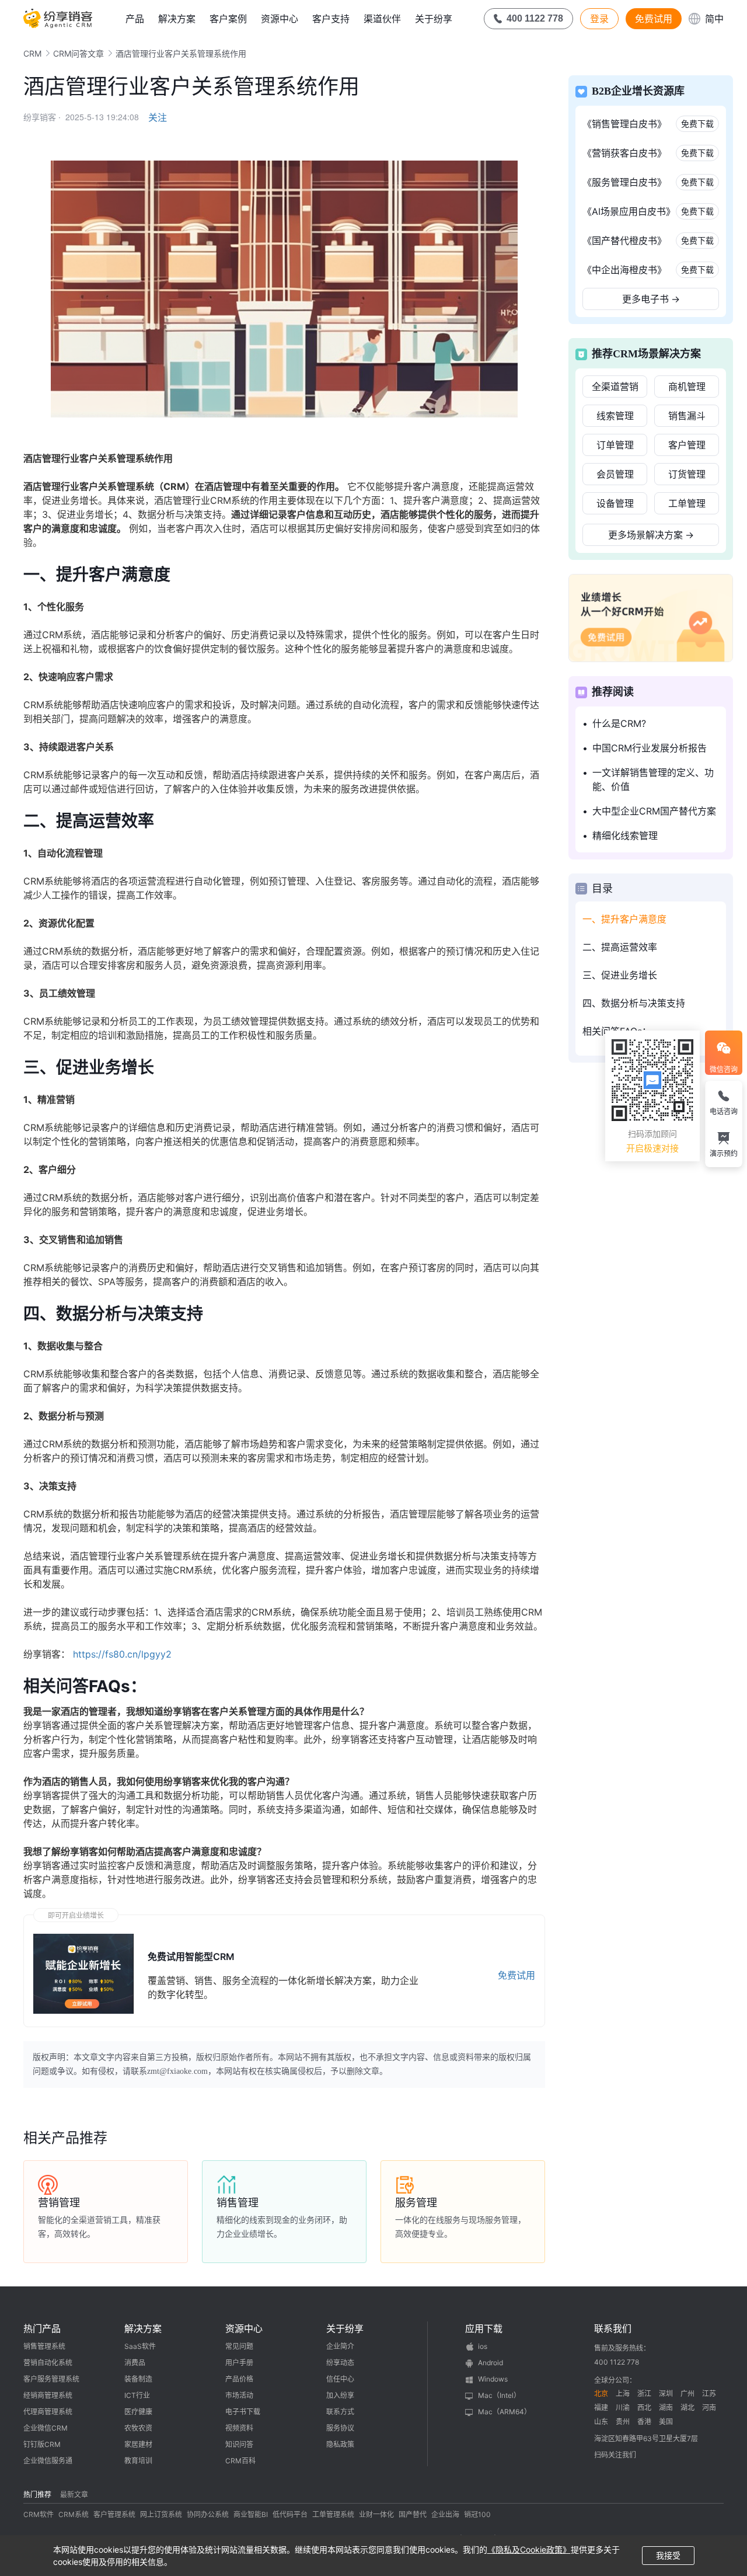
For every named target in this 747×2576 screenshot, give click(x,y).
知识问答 (239, 2444)
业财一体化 (376, 2514)
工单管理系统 (333, 2514)
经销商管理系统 (48, 2395)
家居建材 (138, 2444)
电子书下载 (243, 2412)
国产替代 (413, 2514)
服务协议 (340, 2428)
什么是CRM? (619, 723)
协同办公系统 (208, 2514)
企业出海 (445, 2514)
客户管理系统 (114, 2514)
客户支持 (331, 19)
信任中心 (340, 2379)
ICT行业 (137, 2395)
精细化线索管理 (625, 836)
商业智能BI (251, 2514)
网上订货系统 (161, 2514)
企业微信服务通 (48, 2461)
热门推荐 (37, 2495)
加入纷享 (340, 2395)
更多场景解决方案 (651, 535)
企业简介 (340, 2346)
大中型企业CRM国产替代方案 (654, 811)
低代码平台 (290, 2514)
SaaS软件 (140, 2346)
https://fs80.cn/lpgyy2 (122, 1654)
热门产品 (42, 2328)
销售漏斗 (687, 416)
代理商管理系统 (48, 2412)
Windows (493, 2379)
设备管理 (615, 503)
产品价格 (239, 2379)
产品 (135, 19)
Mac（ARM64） (505, 2412)
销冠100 (477, 2514)
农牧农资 (138, 2428)
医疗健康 (138, 2412)
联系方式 (340, 2412)
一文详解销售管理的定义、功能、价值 (653, 779)
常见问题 (239, 2346)
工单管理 (687, 503)
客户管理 (687, 445)
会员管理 (615, 474)
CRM (32, 53)
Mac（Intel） (499, 2395)
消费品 (135, 2363)
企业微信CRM (46, 2428)
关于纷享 (434, 19)
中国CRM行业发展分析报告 (650, 748)
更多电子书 (651, 299)
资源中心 (280, 19)
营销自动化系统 (48, 2363)
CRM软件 (39, 2514)
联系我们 (613, 2328)
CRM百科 (240, 2461)
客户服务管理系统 (51, 2379)
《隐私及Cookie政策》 (529, 2549)
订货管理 (687, 474)
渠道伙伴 (382, 19)
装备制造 (138, 2379)
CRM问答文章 (78, 53)
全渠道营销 (615, 387)
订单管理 (615, 445)
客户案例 (228, 19)
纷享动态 (340, 2363)
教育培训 (138, 2461)
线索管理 (615, 416)
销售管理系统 (44, 2346)
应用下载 (484, 2328)
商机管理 (687, 387)
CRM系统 (74, 2514)
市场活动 (239, 2395)
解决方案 (177, 19)
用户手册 (239, 2363)
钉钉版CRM (42, 2444)
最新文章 (74, 2495)
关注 (158, 117)
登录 (599, 19)
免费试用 (654, 19)
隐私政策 (340, 2444)
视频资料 (239, 2428)
